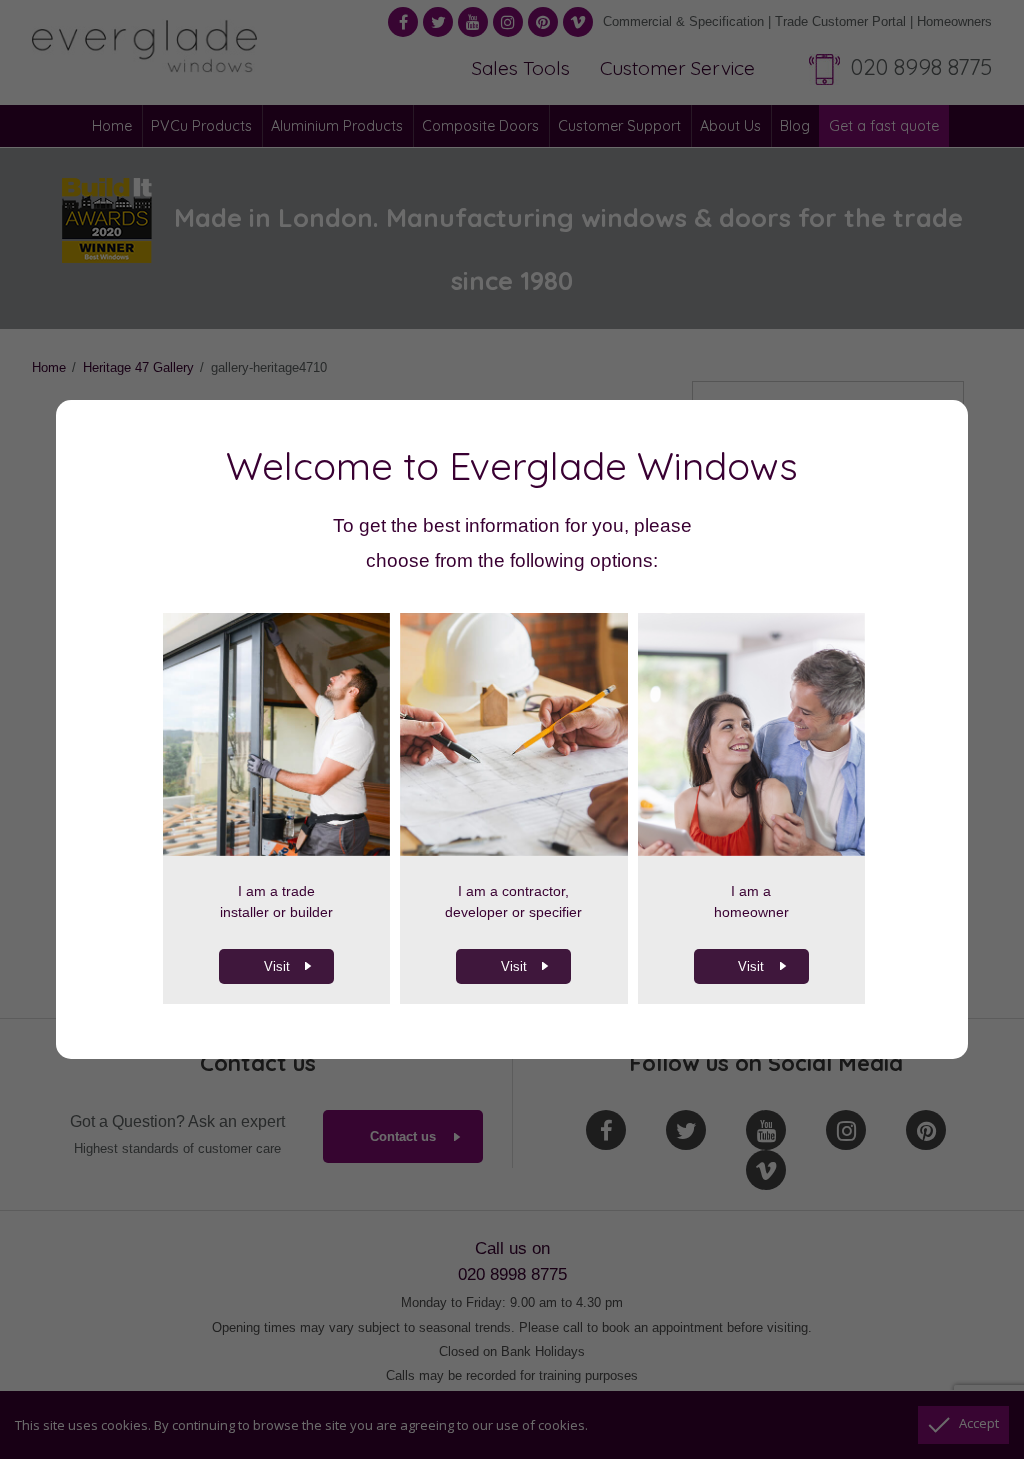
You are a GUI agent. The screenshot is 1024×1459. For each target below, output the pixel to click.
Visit (277, 966)
